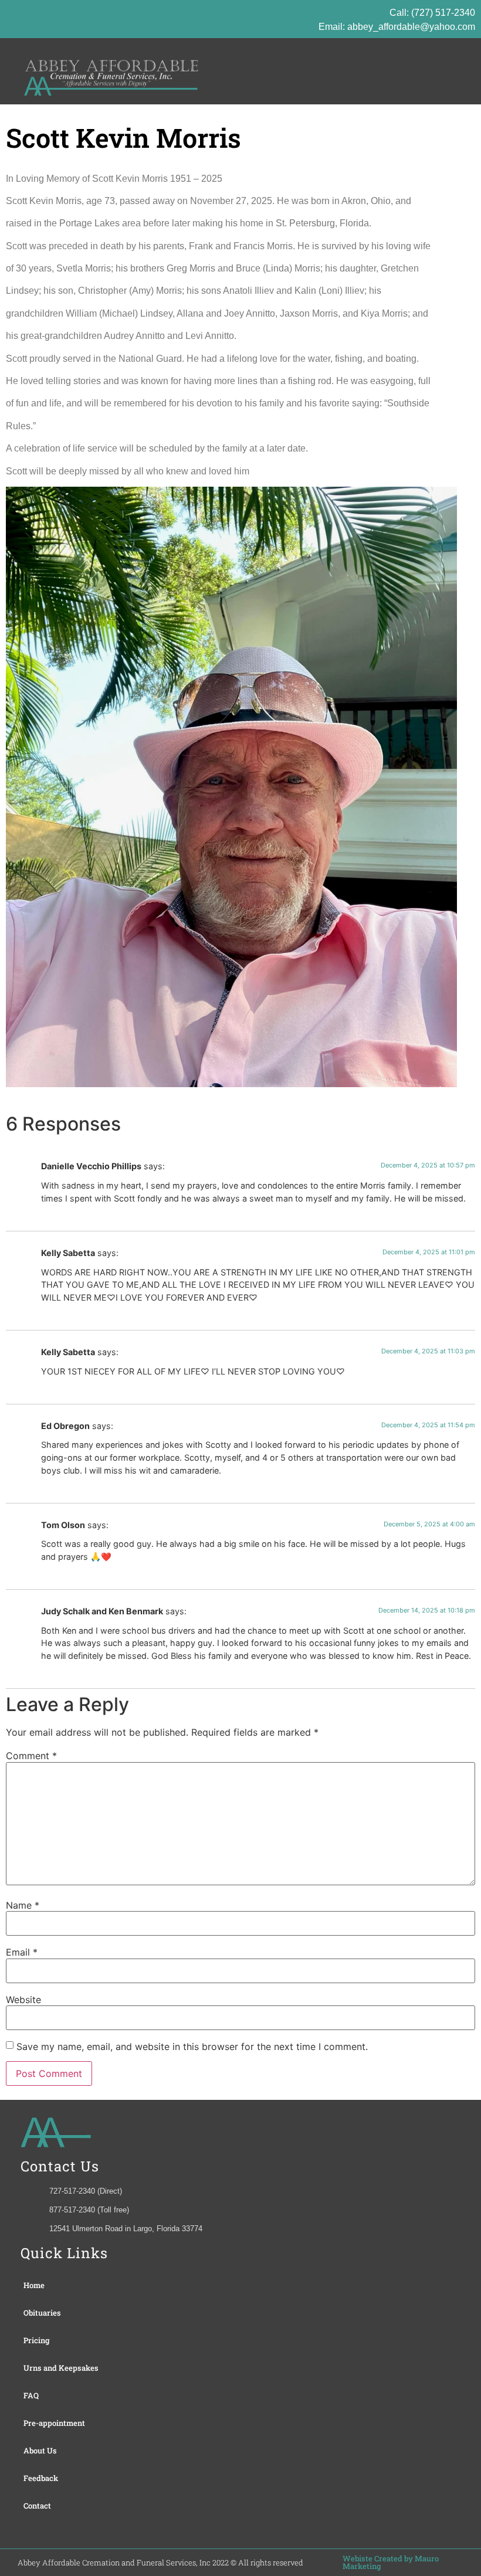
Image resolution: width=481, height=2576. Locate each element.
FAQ (31, 2395)
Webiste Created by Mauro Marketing (391, 2562)
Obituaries (42, 2313)
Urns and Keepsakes (61, 2368)
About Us (40, 2451)
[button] (457, 71)
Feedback (41, 2478)
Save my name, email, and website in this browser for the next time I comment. (192, 2046)
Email (22, 1952)
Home (34, 2285)
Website (23, 2000)
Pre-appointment (54, 2423)
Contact (37, 2506)
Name (23, 1905)
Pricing (37, 2340)
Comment (31, 1756)
